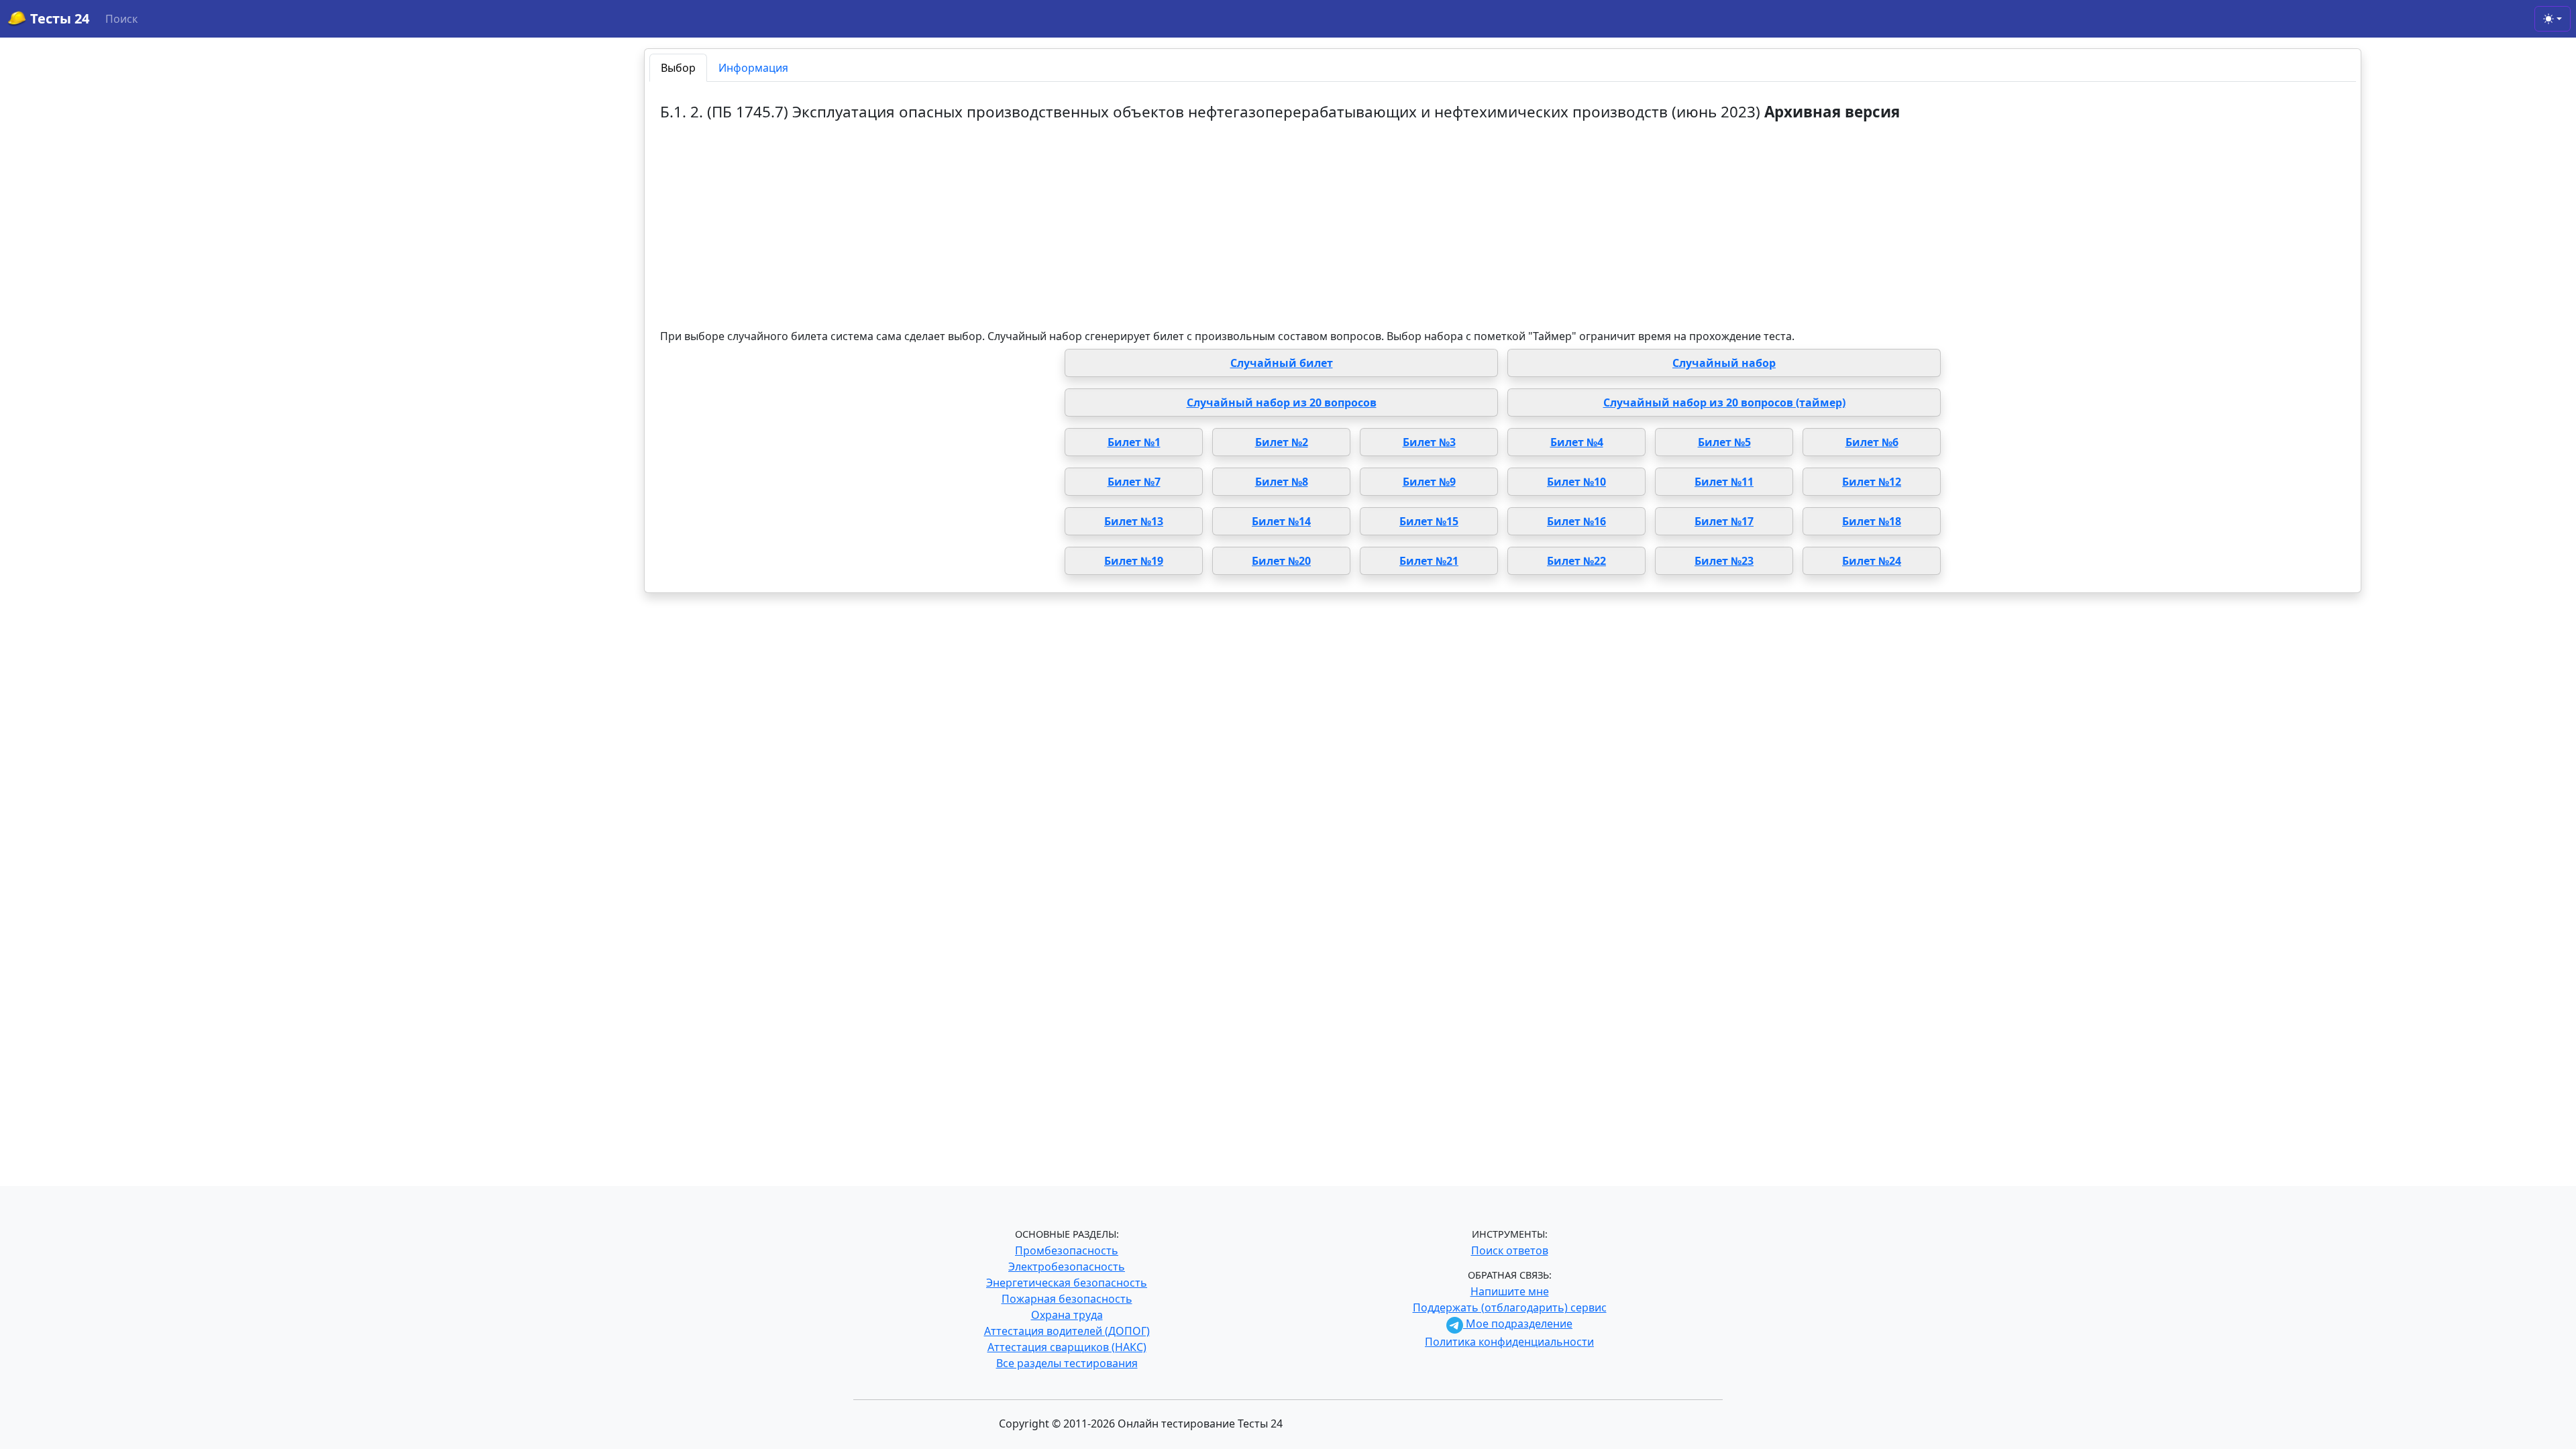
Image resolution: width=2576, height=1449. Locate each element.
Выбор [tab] (678, 68)
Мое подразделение (1518, 1324)
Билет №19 (1134, 561)
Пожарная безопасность (1067, 1299)
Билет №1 (1134, 442)
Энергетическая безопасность (1067, 1283)
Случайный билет (1282, 363)
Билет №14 (1281, 521)
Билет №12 (1872, 482)
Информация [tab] (753, 68)
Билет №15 (1429, 521)
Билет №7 (1134, 482)
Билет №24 (1872, 561)
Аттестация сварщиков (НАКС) (1067, 1347)
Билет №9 (1429, 482)
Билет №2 (1282, 442)
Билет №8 (1282, 482)
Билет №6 (1872, 442)
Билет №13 (1134, 521)
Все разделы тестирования (1067, 1363)
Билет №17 (1724, 521)
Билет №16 (1576, 521)
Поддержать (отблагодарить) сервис (1510, 1307)
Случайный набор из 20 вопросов (1282, 402)
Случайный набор (1724, 363)
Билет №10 (1576, 482)
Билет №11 (1724, 482)
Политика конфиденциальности (1509, 1342)
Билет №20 (1281, 561)
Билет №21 (1429, 561)
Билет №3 (1429, 442)
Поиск (121, 19)
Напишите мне (1510, 1291)
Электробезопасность (1067, 1267)
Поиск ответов (1510, 1250)
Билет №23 (1724, 561)
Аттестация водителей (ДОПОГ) (1067, 1331)
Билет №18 (1872, 521)
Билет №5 (1724, 442)
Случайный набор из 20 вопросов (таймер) (1724, 402)
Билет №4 (1577, 442)
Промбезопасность (1067, 1250)
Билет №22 (1576, 561)
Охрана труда (1067, 1315)
